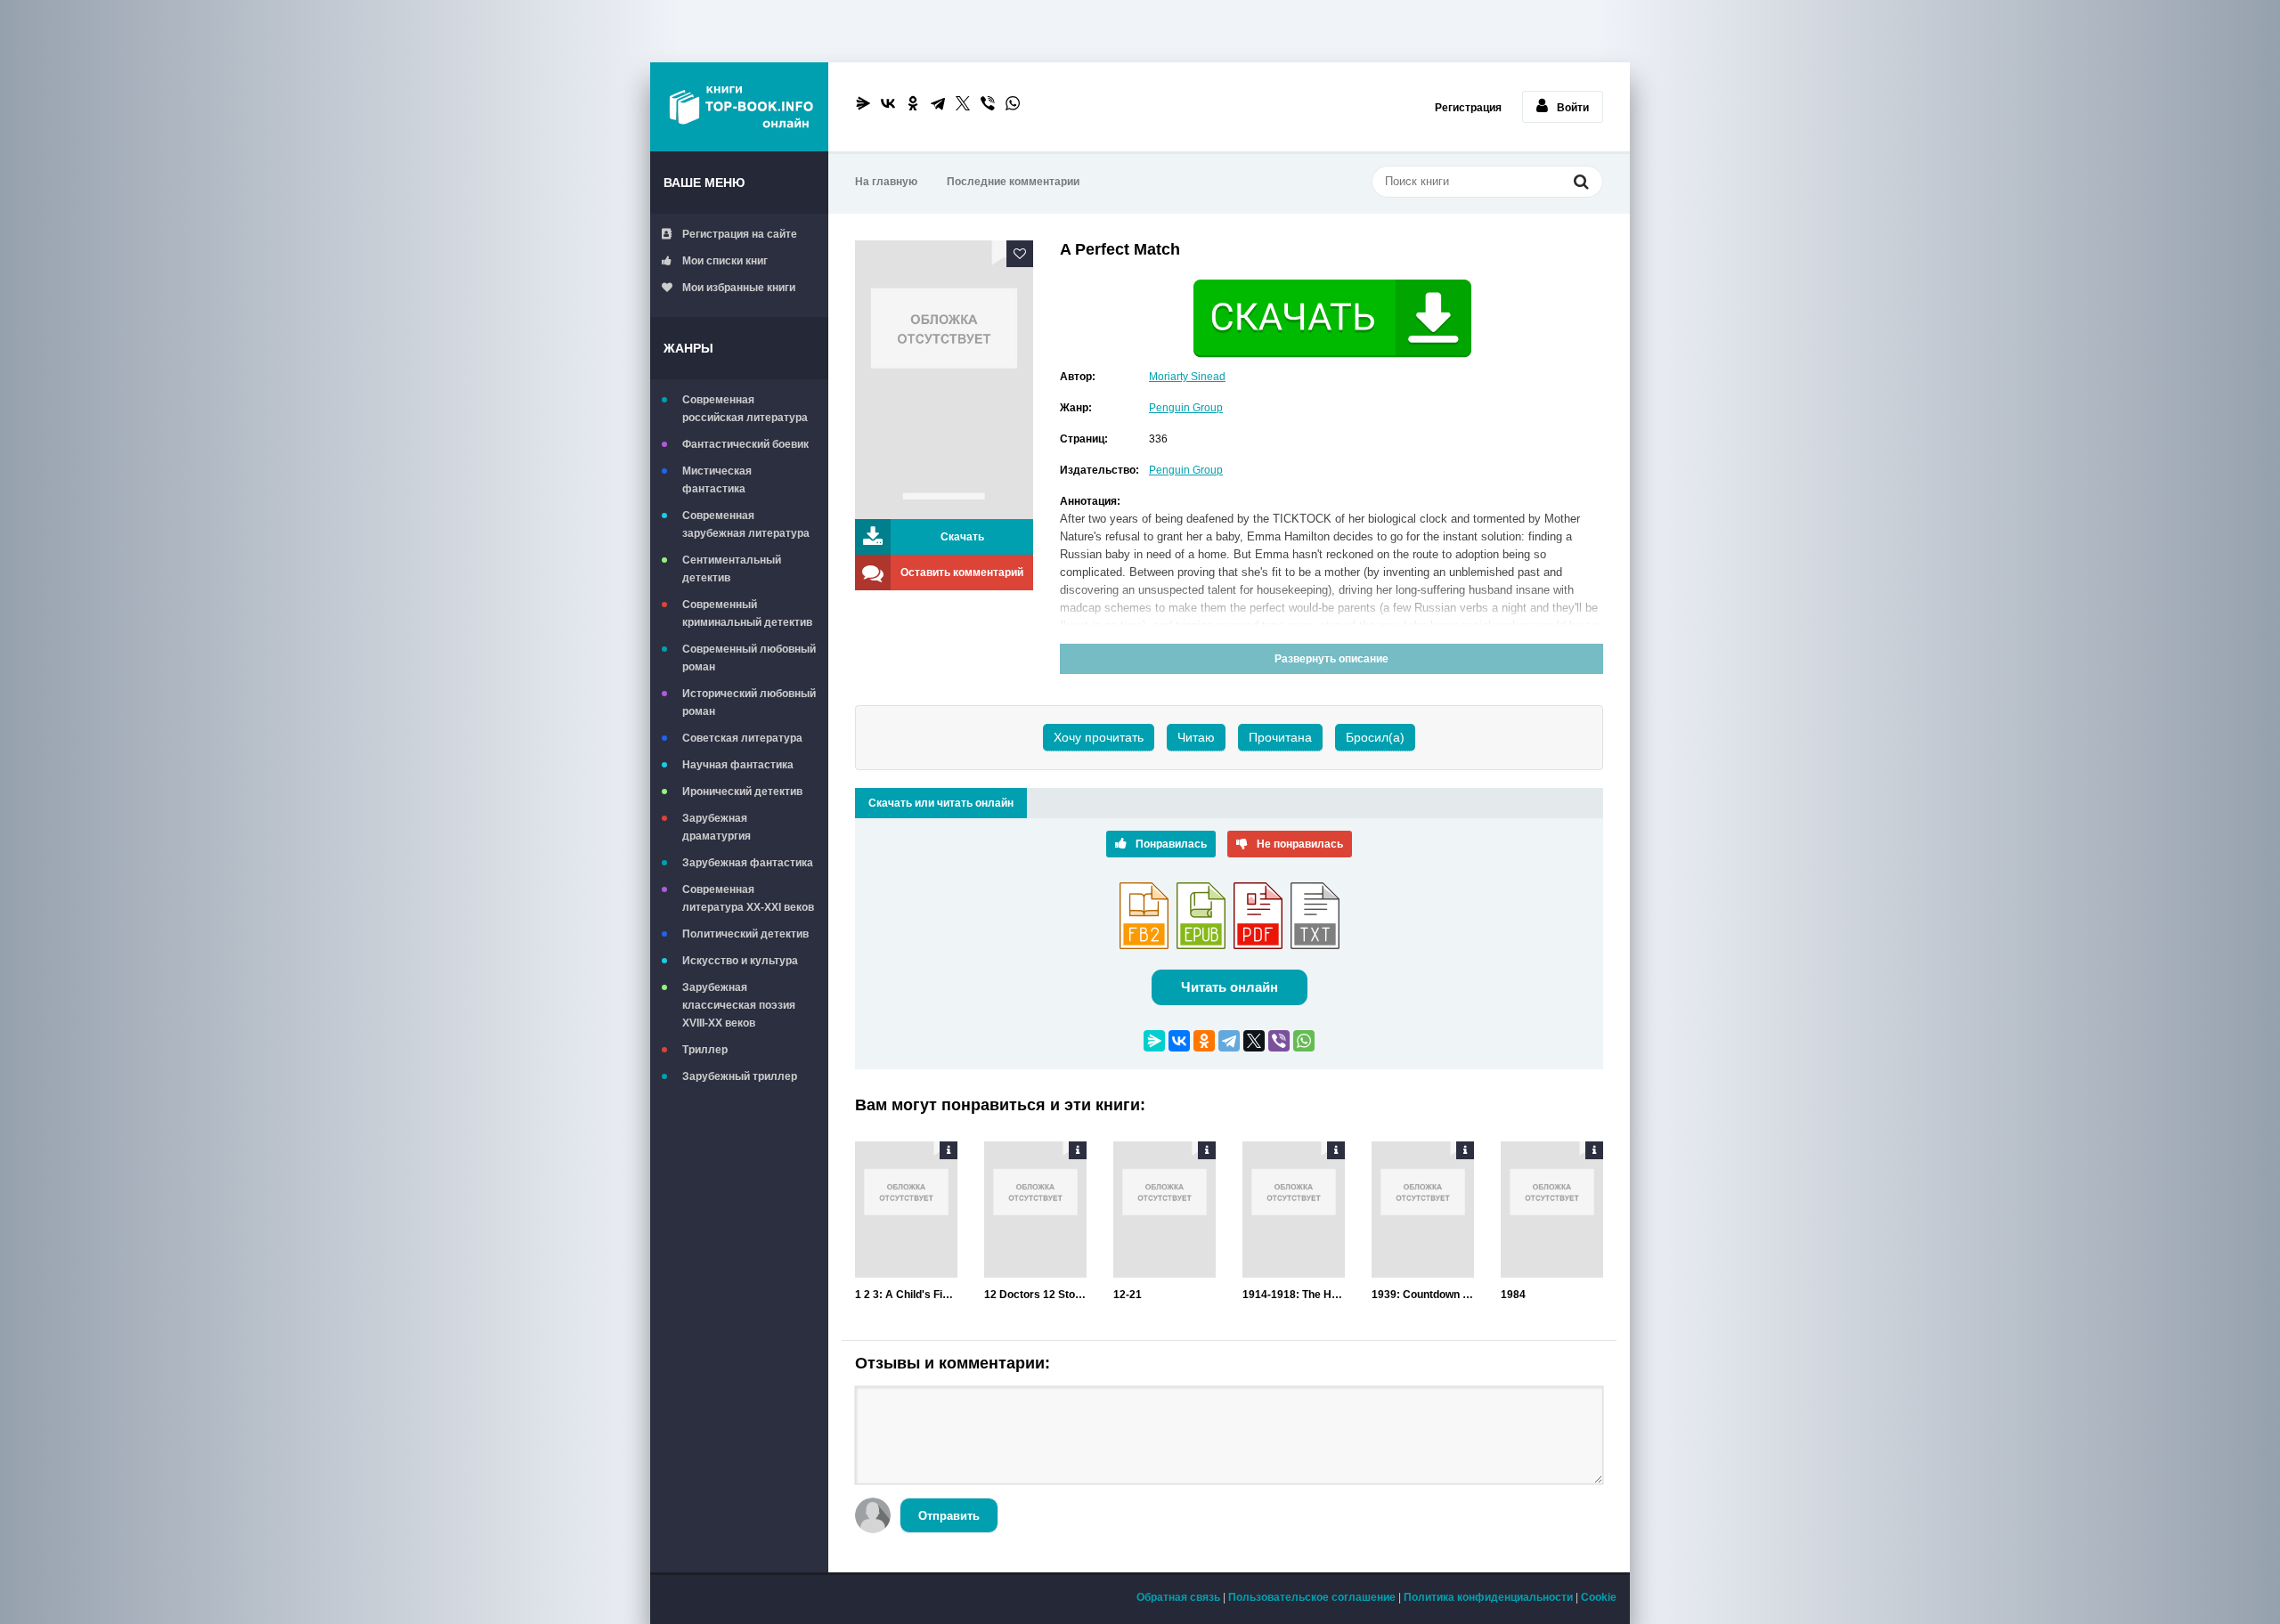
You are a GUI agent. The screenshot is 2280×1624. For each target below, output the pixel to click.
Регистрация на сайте (740, 234)
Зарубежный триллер (740, 1076)
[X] (963, 103)
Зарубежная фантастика (748, 863)
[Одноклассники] (913, 103)
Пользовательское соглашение (1312, 1597)
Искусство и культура (740, 961)
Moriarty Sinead (1187, 377)
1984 (1513, 1295)
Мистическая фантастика (717, 480)
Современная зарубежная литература (746, 524)
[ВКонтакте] (888, 103)
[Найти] (1581, 183)
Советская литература (742, 738)
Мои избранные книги (739, 288)
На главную (886, 182)
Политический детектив (745, 934)
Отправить (949, 1516)
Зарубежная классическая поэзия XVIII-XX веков (739, 1005)
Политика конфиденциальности (1488, 1597)
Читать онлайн (1230, 987)
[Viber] (988, 103)
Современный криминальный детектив (747, 613)
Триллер (705, 1050)
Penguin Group (1186, 408)
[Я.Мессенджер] (863, 103)
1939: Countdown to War (1423, 1295)
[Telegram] (938, 103)
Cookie (1599, 1597)
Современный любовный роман (749, 658)
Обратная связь (1178, 1597)
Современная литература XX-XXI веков (748, 898)
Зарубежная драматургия (717, 827)
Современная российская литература (745, 409)
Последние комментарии (1013, 182)
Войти (1573, 108)
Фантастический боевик (745, 444)
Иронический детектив (742, 792)
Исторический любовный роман (749, 702)
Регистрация (1468, 108)
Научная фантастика (738, 765)
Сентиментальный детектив (732, 569)
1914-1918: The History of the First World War (1294, 1295)
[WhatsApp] (1013, 103)
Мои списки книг (725, 261)
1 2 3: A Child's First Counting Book (906, 1295)
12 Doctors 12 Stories (1035, 1295)
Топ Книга (739, 107)
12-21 (1128, 1295)
